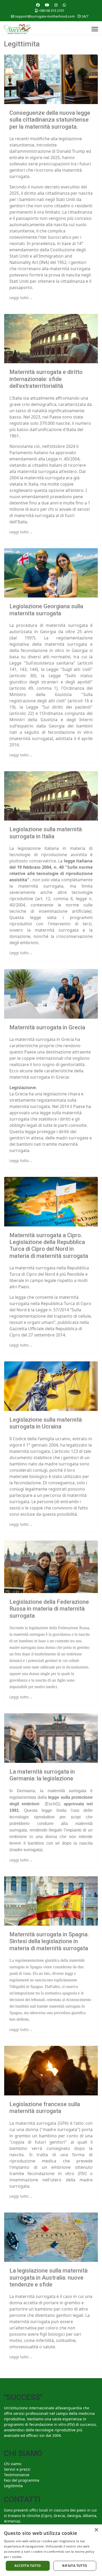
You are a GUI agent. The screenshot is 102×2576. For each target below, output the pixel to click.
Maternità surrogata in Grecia (47, 1027)
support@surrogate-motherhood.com (45, 16)
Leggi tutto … (21, 298)
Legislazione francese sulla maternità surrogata (45, 2108)
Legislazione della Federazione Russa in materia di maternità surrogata (49, 1609)
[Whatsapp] (64, 5)
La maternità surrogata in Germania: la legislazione (42, 1775)
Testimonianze (17, 2475)
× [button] (96, 2530)
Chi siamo (13, 2464)
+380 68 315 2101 (51, 11)
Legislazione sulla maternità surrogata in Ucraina (46, 1423)
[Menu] (95, 29)
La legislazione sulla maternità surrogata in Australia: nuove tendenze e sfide (49, 2278)
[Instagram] (56, 5)
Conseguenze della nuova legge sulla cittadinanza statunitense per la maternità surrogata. (50, 120)
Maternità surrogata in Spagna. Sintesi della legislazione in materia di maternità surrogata (49, 1941)
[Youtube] (47, 5)
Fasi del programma (22, 2480)
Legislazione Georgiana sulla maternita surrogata (46, 610)
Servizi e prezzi (17, 2469)
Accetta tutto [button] (28, 2566)
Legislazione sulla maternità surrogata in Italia (46, 833)
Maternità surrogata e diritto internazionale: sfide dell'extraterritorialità (46, 379)
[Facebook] (38, 5)
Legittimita (13, 2486)
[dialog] (51, 2550)
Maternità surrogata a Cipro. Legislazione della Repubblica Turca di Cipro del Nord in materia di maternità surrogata (49, 1246)
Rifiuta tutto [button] (75, 2566)
